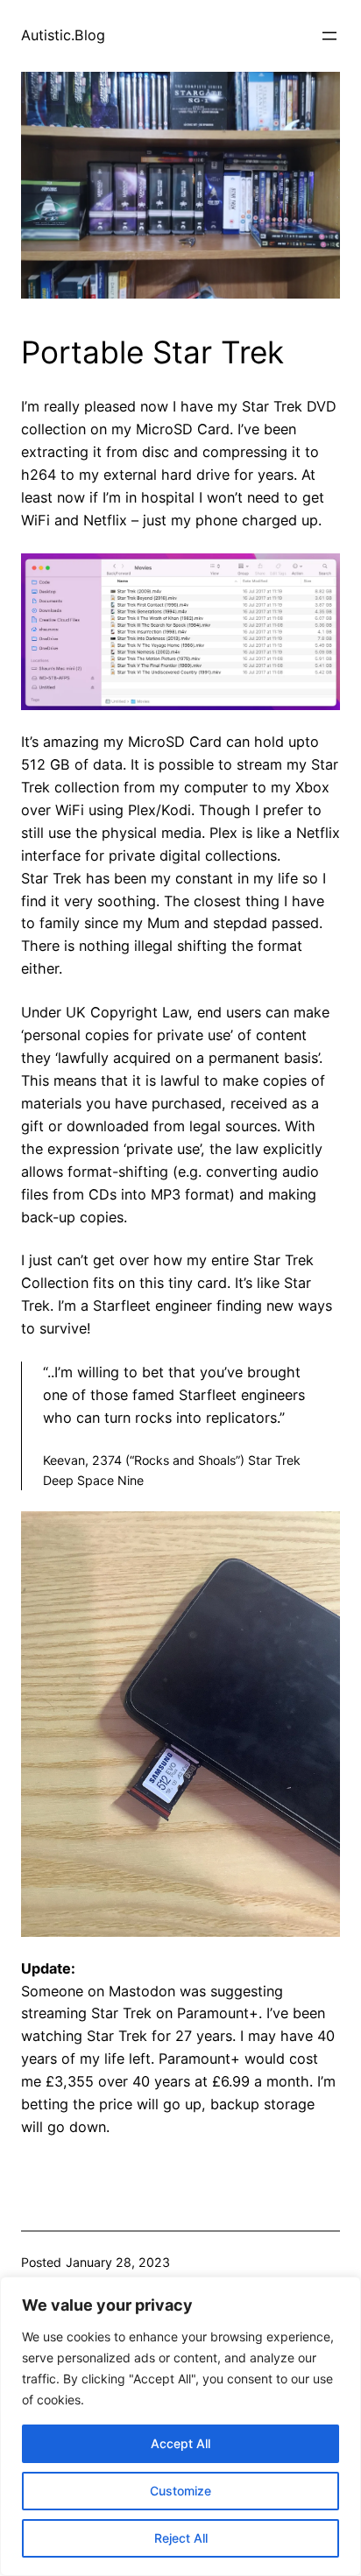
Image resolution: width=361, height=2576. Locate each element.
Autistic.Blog (63, 35)
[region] (180, 2426)
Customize (180, 2491)
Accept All (180, 2443)
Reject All (181, 2538)
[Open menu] (329, 36)
